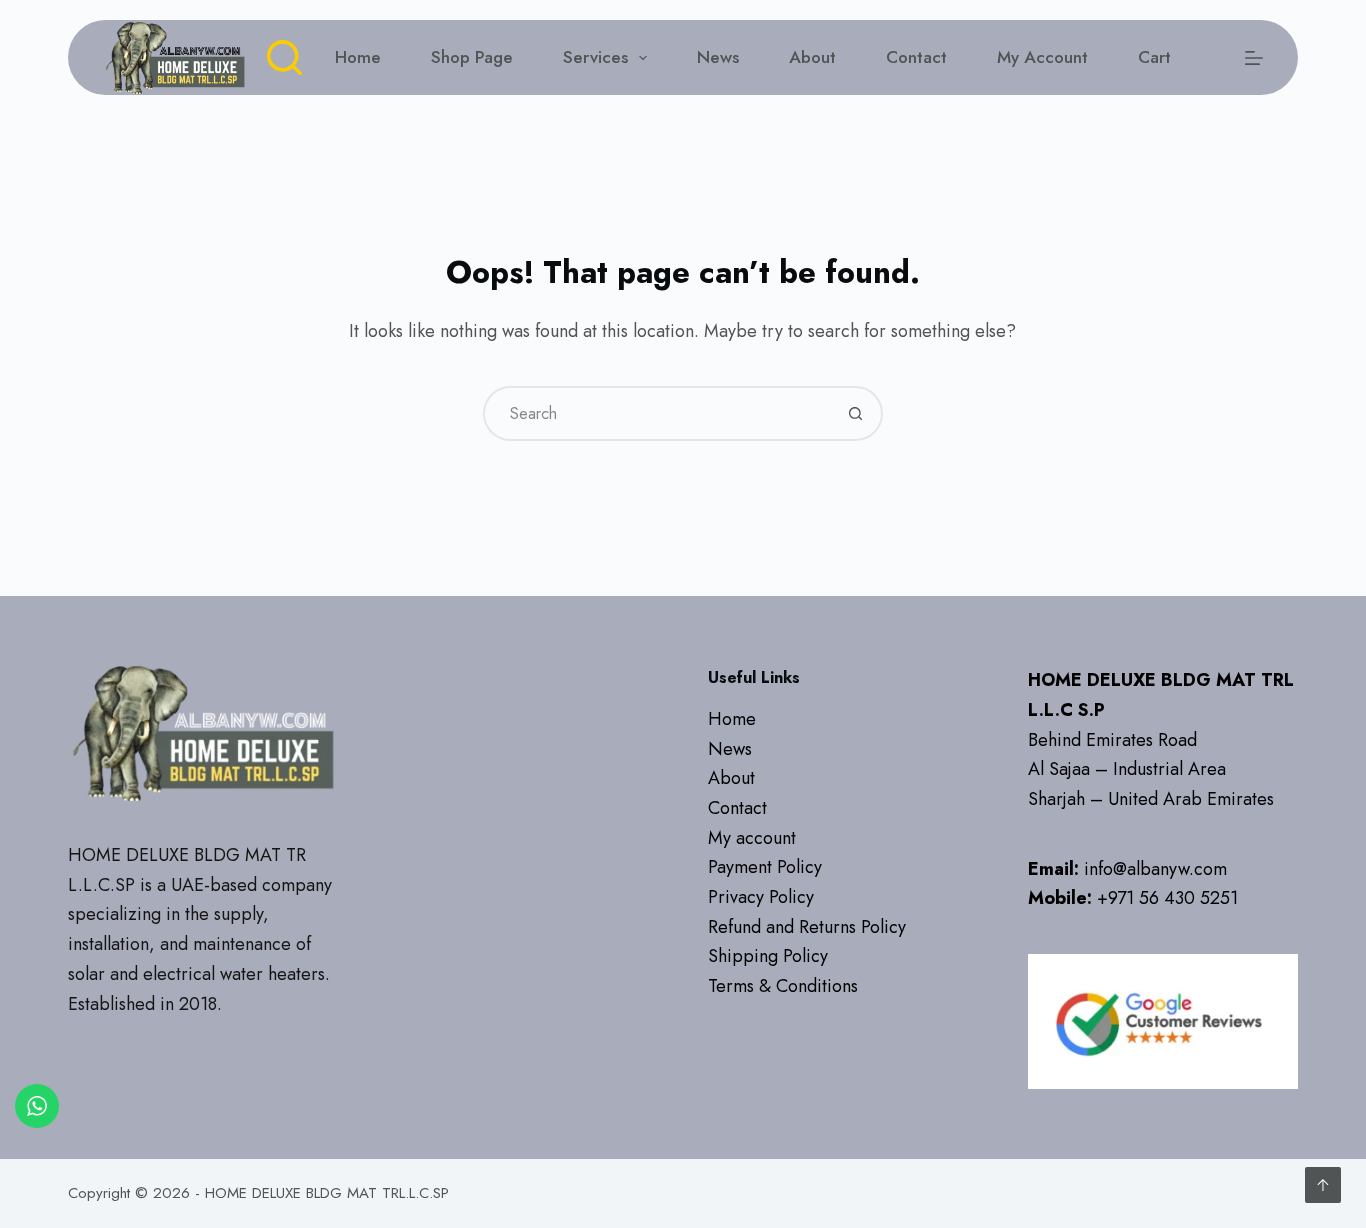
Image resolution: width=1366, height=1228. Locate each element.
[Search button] (855, 413)
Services (595, 57)
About (812, 57)
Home (358, 57)
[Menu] (1254, 58)
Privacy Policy (761, 897)
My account (1042, 57)
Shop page (472, 57)
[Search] (284, 57)
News (718, 57)
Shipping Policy (768, 956)
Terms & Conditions (783, 986)
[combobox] (657, 413)
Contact (916, 57)
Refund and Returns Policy (807, 927)
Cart (1154, 57)
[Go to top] (1323, 1185)
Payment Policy (765, 867)
